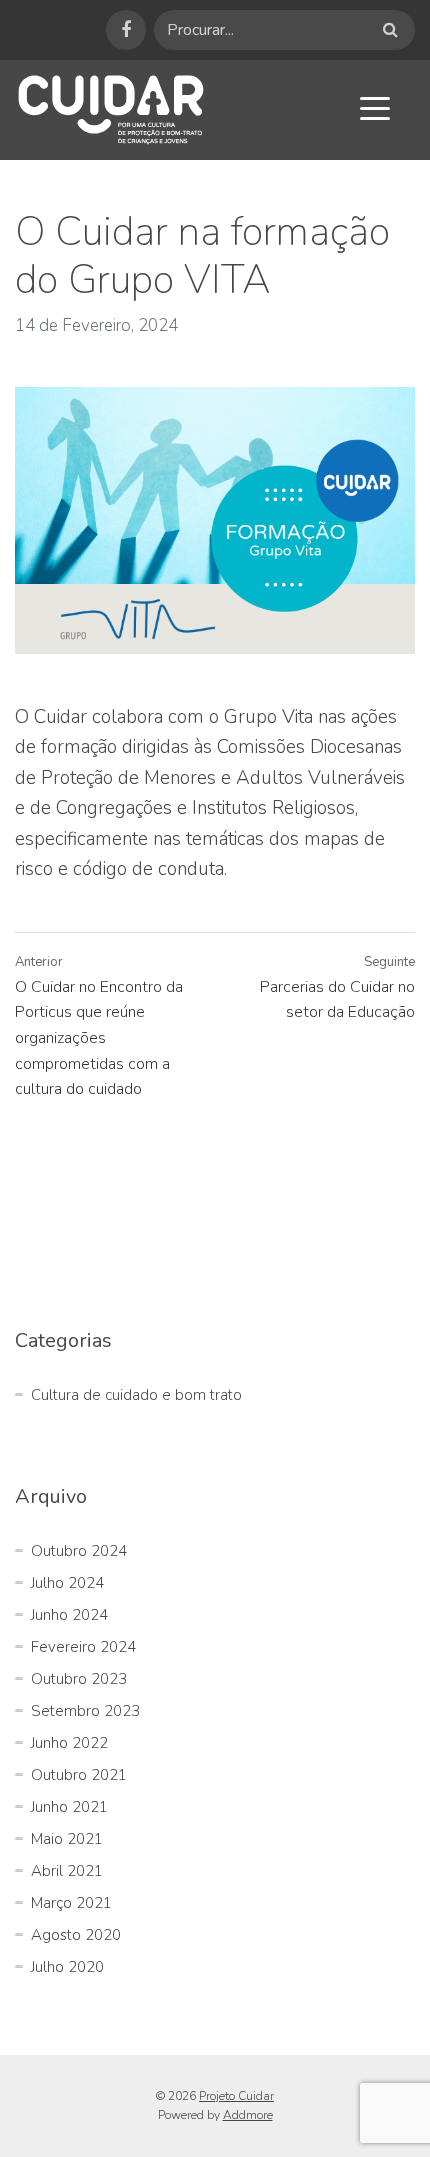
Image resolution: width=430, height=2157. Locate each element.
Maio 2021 (67, 1839)
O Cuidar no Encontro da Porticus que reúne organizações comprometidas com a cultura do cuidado (99, 1038)
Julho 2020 (67, 1967)
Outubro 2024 (79, 1551)
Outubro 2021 (79, 1775)
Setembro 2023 (85, 1711)
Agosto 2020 (76, 1935)
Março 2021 (71, 1903)
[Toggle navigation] (375, 108)
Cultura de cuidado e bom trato (136, 1395)
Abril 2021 (67, 1871)
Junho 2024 (69, 1615)
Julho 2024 (67, 1583)
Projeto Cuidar (236, 2096)
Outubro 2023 (79, 1679)
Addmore (248, 2115)
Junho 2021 (69, 1807)
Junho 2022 (69, 1743)
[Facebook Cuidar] (126, 30)
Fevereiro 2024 (83, 1647)
